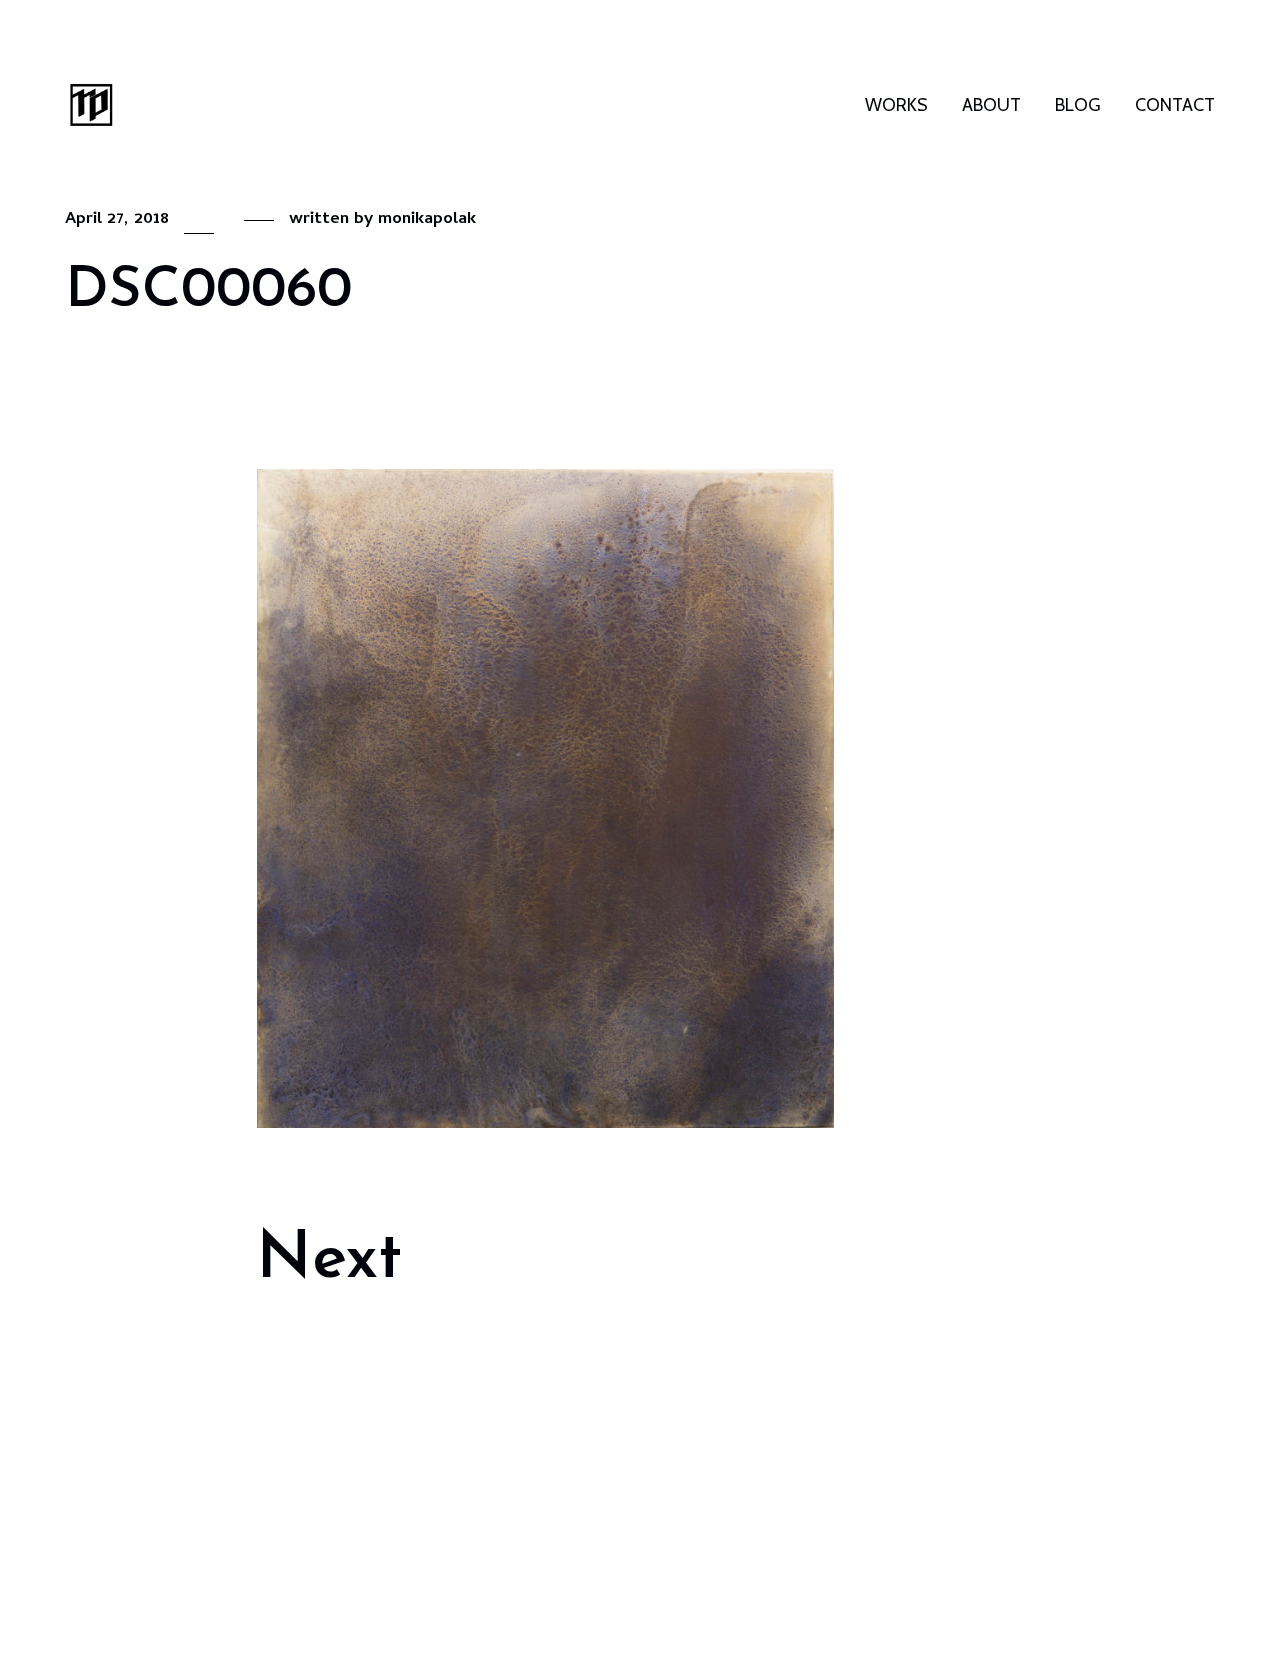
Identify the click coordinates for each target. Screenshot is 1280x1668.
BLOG (1078, 105)
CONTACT (1175, 105)
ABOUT (991, 105)
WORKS (896, 105)
